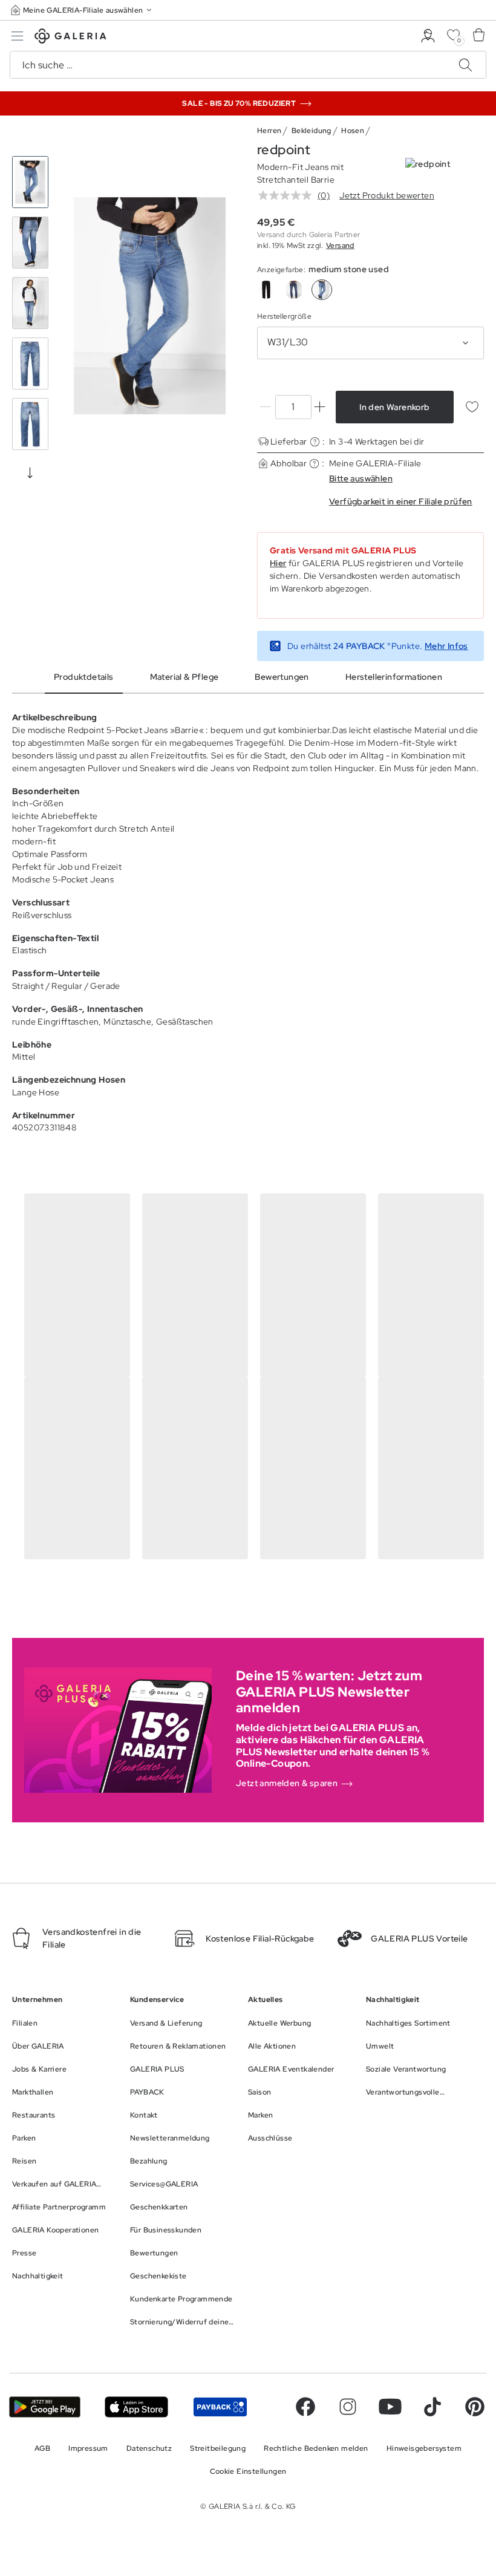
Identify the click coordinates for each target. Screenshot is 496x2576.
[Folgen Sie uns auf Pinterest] (475, 2407)
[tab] (150, 306)
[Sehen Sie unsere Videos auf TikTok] (432, 2407)
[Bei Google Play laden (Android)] (45, 2407)
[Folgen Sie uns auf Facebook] (305, 2407)
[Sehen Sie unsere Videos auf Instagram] (348, 2407)
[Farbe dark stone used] (294, 290)
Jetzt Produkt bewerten (387, 195)
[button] (82, 10)
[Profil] (428, 36)
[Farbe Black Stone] (266, 290)
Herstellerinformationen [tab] (394, 677)
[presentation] (30, 472)
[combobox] (370, 343)
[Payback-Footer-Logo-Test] (220, 2407)
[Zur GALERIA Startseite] (70, 38)
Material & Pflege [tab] (184, 677)
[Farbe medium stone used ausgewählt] (322, 290)
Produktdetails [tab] (84, 677)
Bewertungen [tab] (282, 677)
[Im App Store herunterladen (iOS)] (136, 2407)
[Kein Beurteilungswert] (288, 195)
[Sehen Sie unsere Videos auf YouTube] (390, 2407)
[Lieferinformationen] (315, 442)
